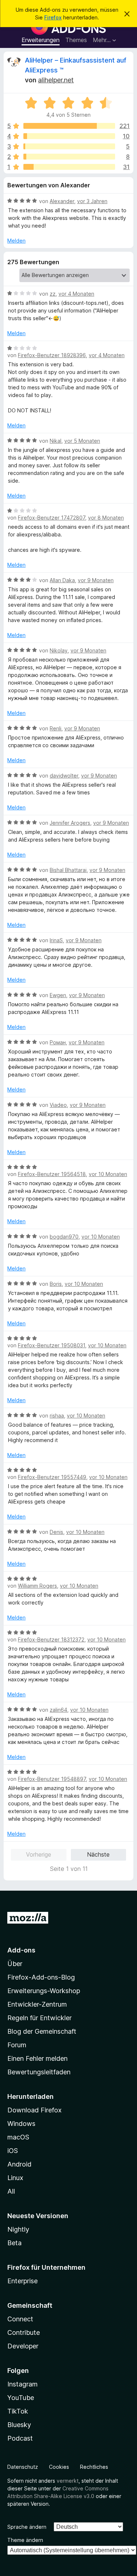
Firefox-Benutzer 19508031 (52, 1345)
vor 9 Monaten (96, 580)
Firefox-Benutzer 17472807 (52, 518)
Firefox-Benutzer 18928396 (52, 355)
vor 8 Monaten (106, 518)
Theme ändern (25, 2540)
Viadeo (58, 1105)
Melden (16, 241)
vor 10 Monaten (108, 1174)
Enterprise (22, 2281)
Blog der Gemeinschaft (42, 2031)
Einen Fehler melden (37, 2058)
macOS (18, 2137)
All (11, 2191)
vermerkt (68, 2481)
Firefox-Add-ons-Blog (41, 1977)
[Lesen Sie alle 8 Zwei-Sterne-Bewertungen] (69, 157)
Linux (15, 2178)
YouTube (21, 2398)
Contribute (24, 2332)
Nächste (98, 1854)
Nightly (18, 2229)
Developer (23, 2346)
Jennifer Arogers (70, 823)
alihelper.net (56, 80)
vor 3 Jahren (92, 201)
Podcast (20, 2438)
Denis (56, 1532)
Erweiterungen (41, 40)
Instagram (22, 2384)
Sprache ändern (27, 2527)
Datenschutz (23, 2467)
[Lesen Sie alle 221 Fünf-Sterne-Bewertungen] (69, 126)
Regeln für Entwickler (39, 2018)
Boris (56, 1284)
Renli (56, 728)
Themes (76, 40)
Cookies (59, 2467)
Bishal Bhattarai (68, 870)
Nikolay (59, 650)
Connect (20, 2319)
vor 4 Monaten (76, 294)
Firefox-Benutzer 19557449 (52, 1477)
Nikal (56, 441)
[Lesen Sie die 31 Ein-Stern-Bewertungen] (69, 167)
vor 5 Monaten (82, 441)
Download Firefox (35, 2110)
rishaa (57, 1416)
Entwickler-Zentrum (37, 2004)
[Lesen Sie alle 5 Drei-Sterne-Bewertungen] (69, 146)
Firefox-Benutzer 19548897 (52, 1779)
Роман (58, 1042)
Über (15, 1964)
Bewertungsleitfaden (39, 2072)
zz (53, 294)
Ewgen (58, 995)
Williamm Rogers (37, 1586)
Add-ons (21, 1950)
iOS (13, 2151)
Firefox (53, 17)
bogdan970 (64, 1237)
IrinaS (56, 940)
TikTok (18, 2411)
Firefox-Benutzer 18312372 (51, 1639)
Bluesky (19, 2425)
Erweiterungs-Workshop (44, 1991)
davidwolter (64, 776)
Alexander (62, 201)
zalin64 (58, 1710)
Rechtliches (94, 2467)
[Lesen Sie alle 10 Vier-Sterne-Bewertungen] (69, 136)
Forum (17, 2045)
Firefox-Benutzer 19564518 (52, 1174)
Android (19, 2164)
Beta (14, 2243)
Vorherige (39, 1854)
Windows (21, 2124)
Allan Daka (62, 580)
